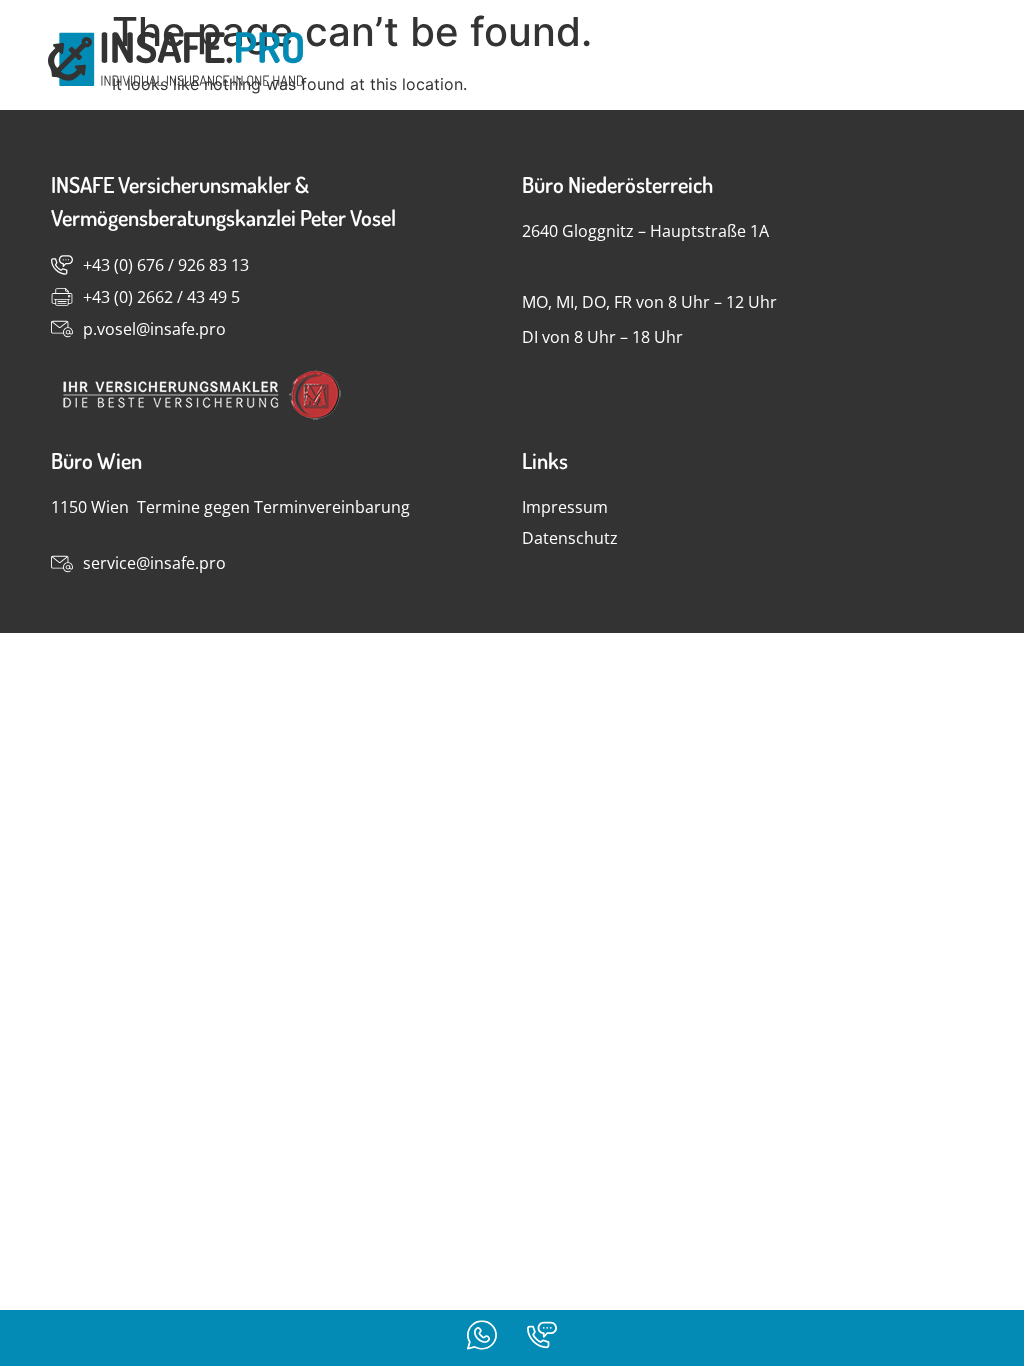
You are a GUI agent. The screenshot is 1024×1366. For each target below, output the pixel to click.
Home (797, 60)
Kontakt (911, 60)
